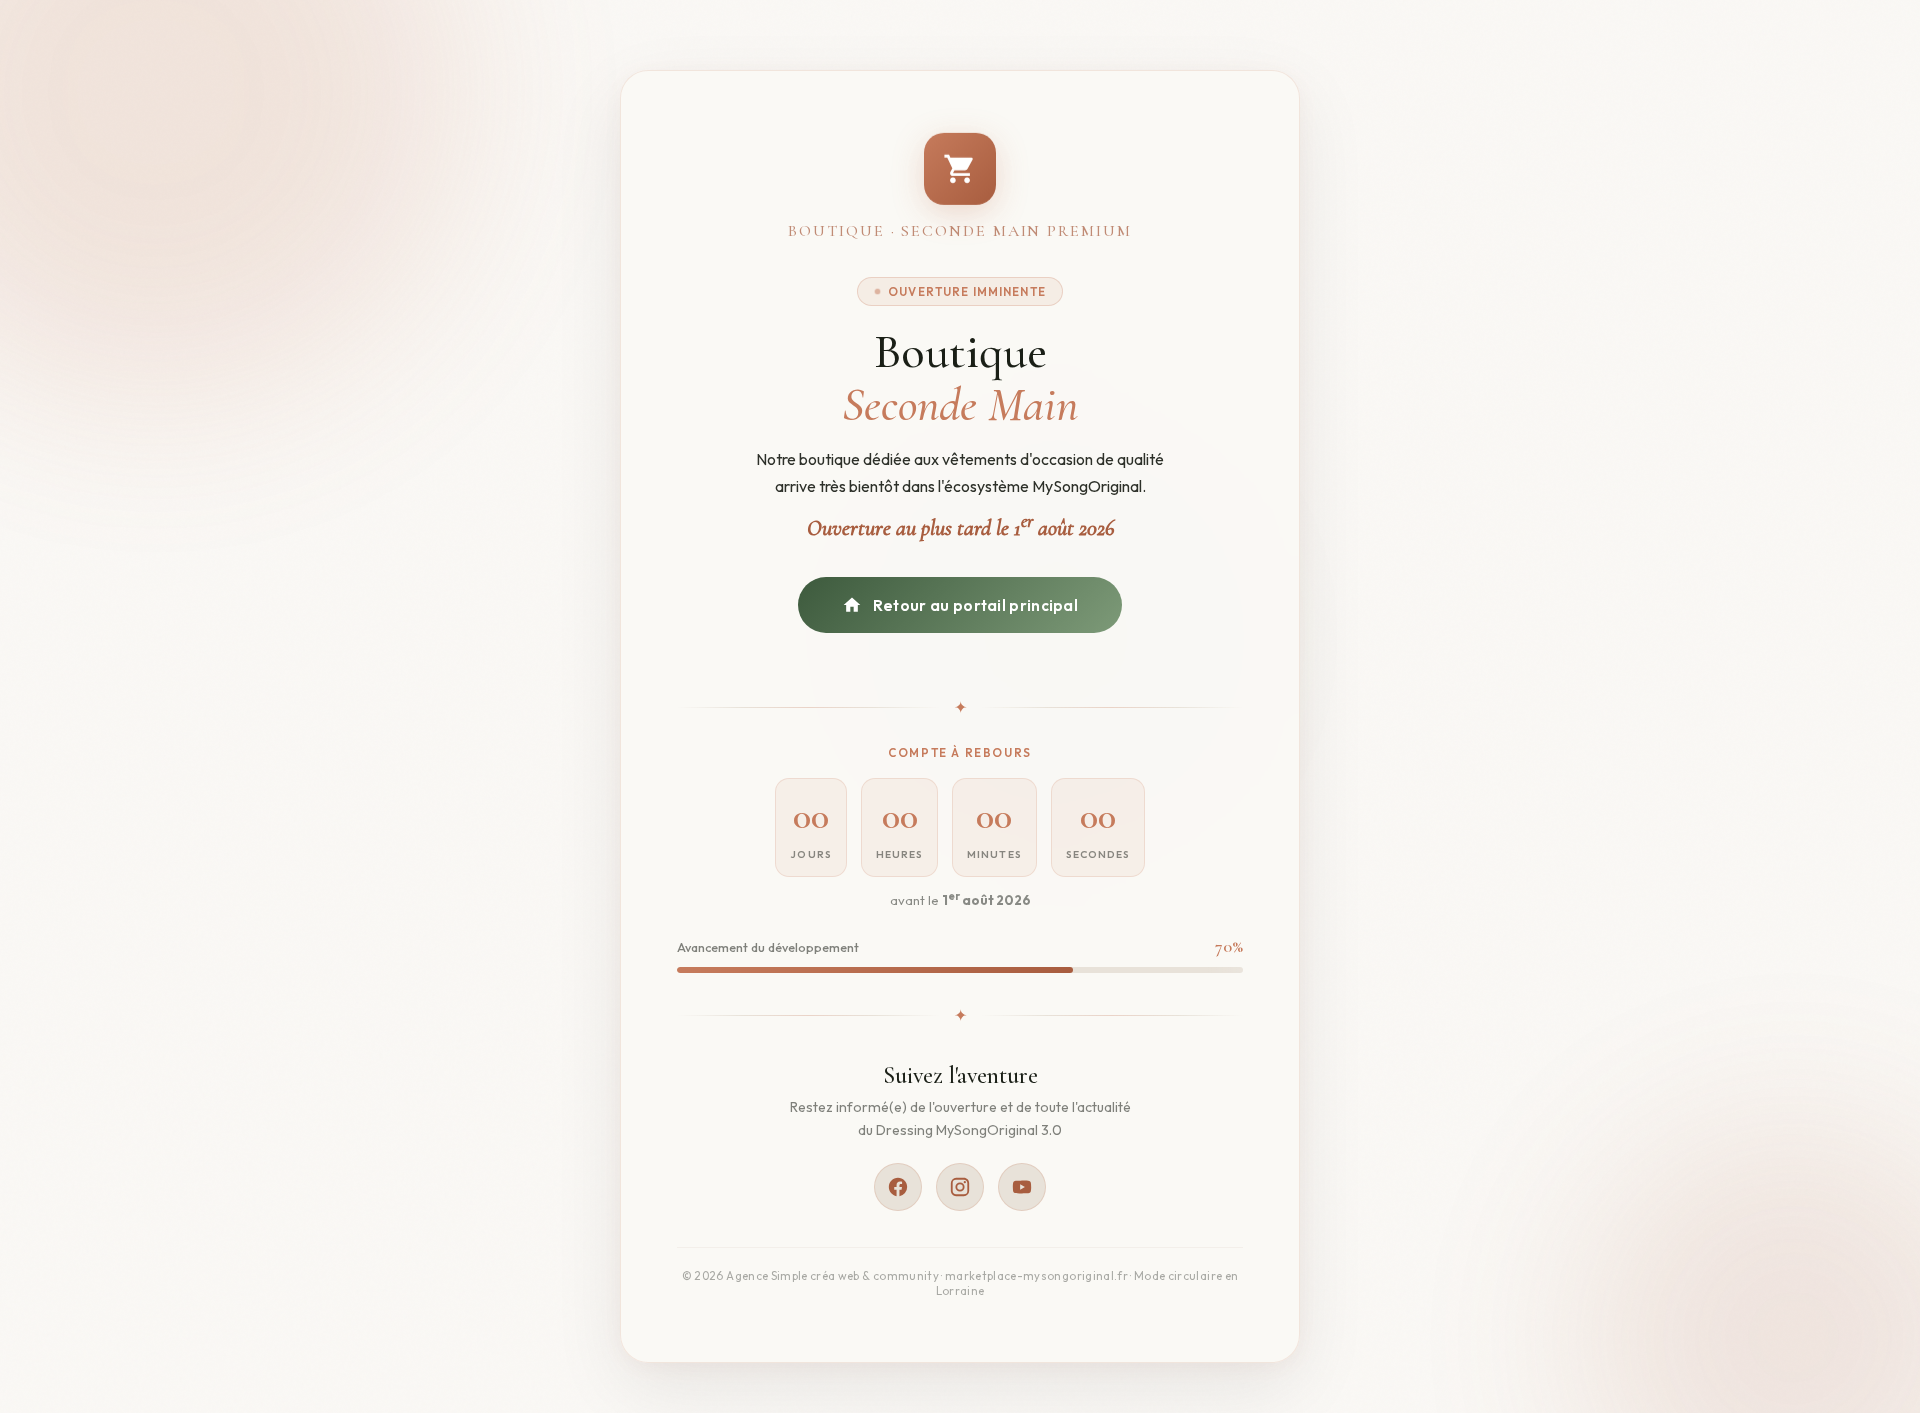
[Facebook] (898, 1187)
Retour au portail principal (975, 605)
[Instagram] (960, 1187)
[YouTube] (1022, 1187)
